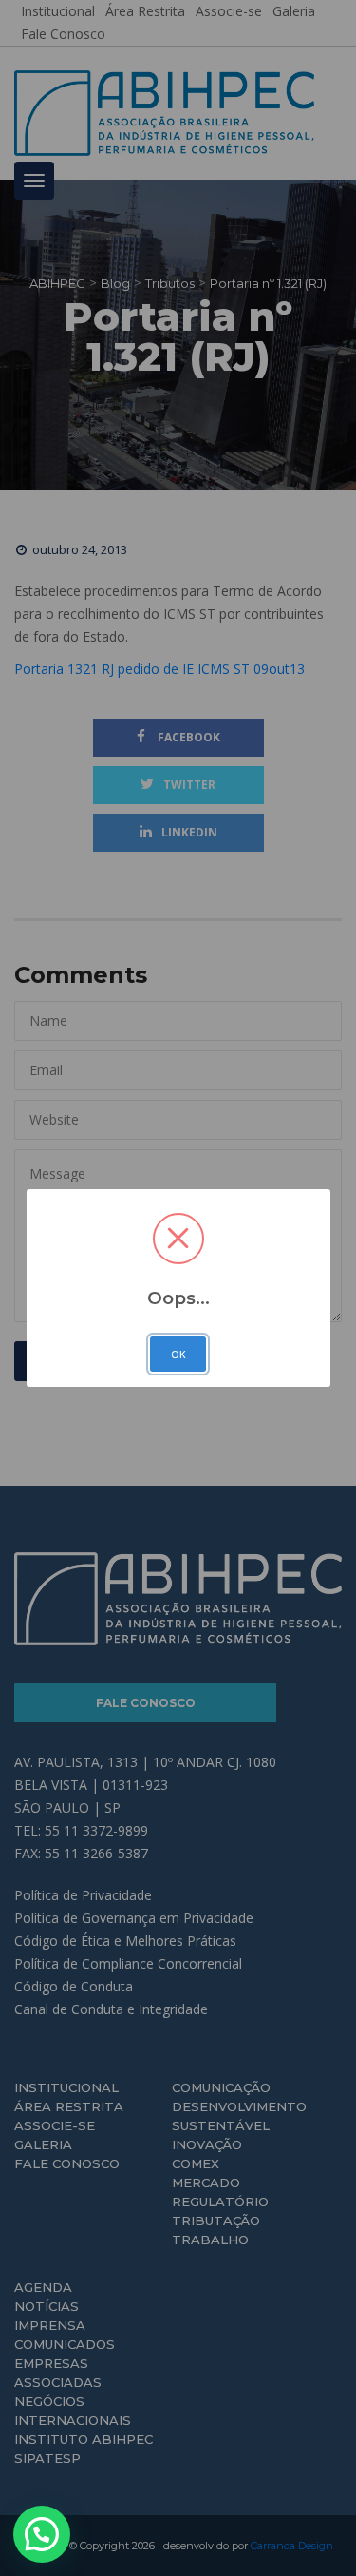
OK (178, 1355)
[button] (42, 2534)
